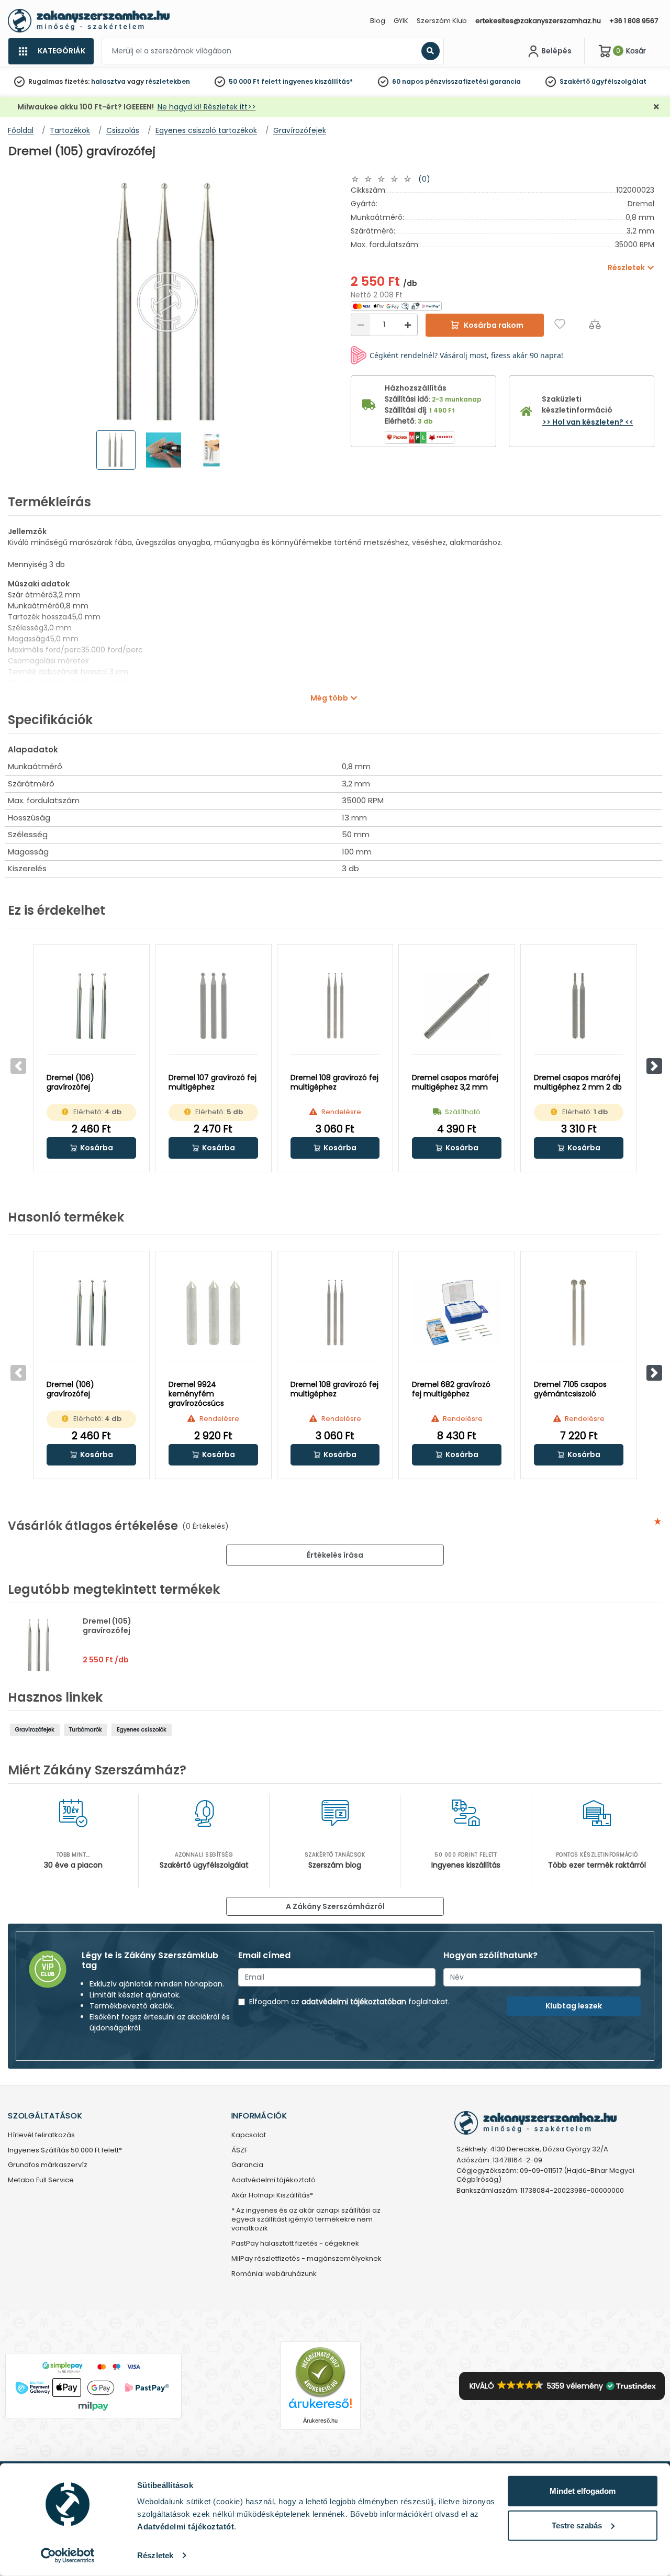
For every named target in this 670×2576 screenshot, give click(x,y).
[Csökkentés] (361, 325)
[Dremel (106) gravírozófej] (91, 1006)
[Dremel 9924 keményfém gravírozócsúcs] (213, 1313)
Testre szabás (577, 2525)
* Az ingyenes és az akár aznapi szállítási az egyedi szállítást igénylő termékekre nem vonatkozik (306, 2220)
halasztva (108, 81)
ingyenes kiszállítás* (318, 81)
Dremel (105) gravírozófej (107, 1626)
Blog (378, 21)
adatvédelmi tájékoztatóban (354, 2002)
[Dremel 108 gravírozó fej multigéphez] (335, 1006)
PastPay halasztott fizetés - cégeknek (295, 2244)
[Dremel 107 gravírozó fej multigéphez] (213, 1006)
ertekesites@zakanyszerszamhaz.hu (538, 21)
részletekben (168, 81)
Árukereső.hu (320, 2420)
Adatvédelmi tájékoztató (273, 2180)
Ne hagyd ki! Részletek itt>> (207, 107)
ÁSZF (239, 2151)
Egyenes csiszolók (142, 1730)
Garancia (247, 2165)
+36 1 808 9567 (634, 21)
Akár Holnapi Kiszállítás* (272, 2196)
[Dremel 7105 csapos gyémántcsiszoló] (579, 1313)
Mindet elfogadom (583, 2491)
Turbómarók (86, 1730)
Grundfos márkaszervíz (48, 2165)
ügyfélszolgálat (619, 81)
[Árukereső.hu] (320, 2372)
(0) (424, 179)
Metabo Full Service (41, 2180)
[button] (654, 1066)
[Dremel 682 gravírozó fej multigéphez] (457, 1313)
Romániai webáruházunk (274, 2274)
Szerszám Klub (442, 21)
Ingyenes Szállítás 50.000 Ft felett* (65, 2151)
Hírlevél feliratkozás (41, 2135)
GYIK (401, 21)
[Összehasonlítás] (595, 324)
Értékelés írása (335, 1555)
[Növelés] (408, 325)
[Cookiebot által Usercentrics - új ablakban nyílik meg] (68, 2556)
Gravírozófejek (35, 1730)
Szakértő (575, 81)
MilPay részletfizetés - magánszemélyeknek (306, 2259)
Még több (329, 698)
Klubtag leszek (574, 2006)
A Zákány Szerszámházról (335, 1906)
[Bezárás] (656, 107)
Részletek (155, 2555)
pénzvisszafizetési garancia (473, 81)
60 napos (408, 81)
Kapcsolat (249, 2135)
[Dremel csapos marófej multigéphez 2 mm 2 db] (579, 1006)
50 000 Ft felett (255, 81)
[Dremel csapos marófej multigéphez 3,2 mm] (457, 1006)
